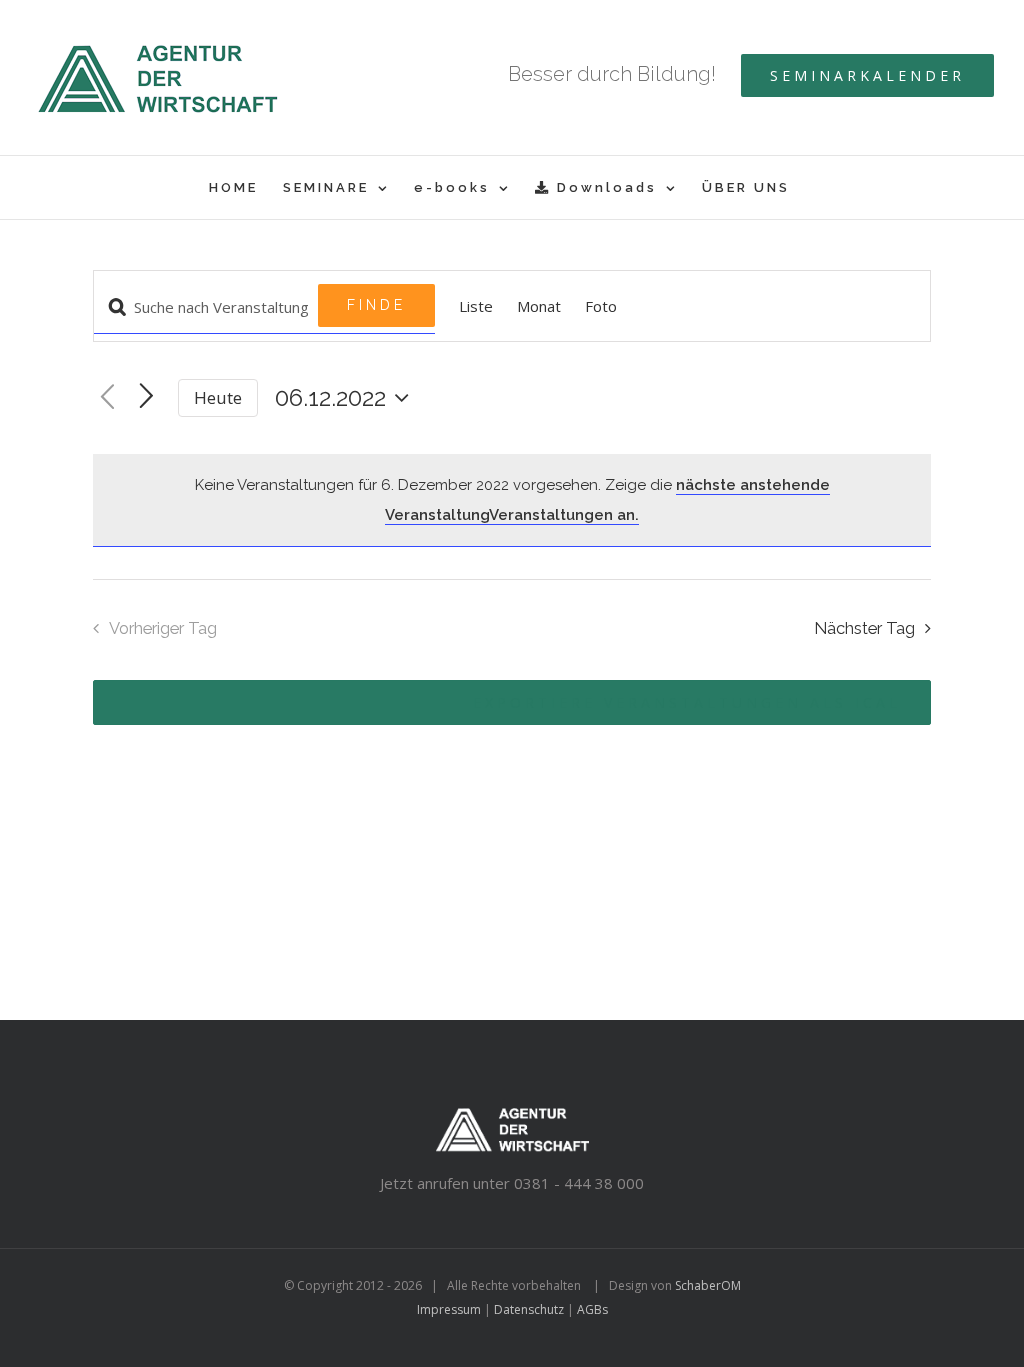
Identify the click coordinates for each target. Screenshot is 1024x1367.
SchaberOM (708, 1285)
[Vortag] (107, 398)
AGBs (592, 1309)
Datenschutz (529, 1309)
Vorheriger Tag (163, 628)
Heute (218, 397)
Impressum (449, 1309)
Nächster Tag (864, 628)
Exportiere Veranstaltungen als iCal (687, 702)
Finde (376, 305)
